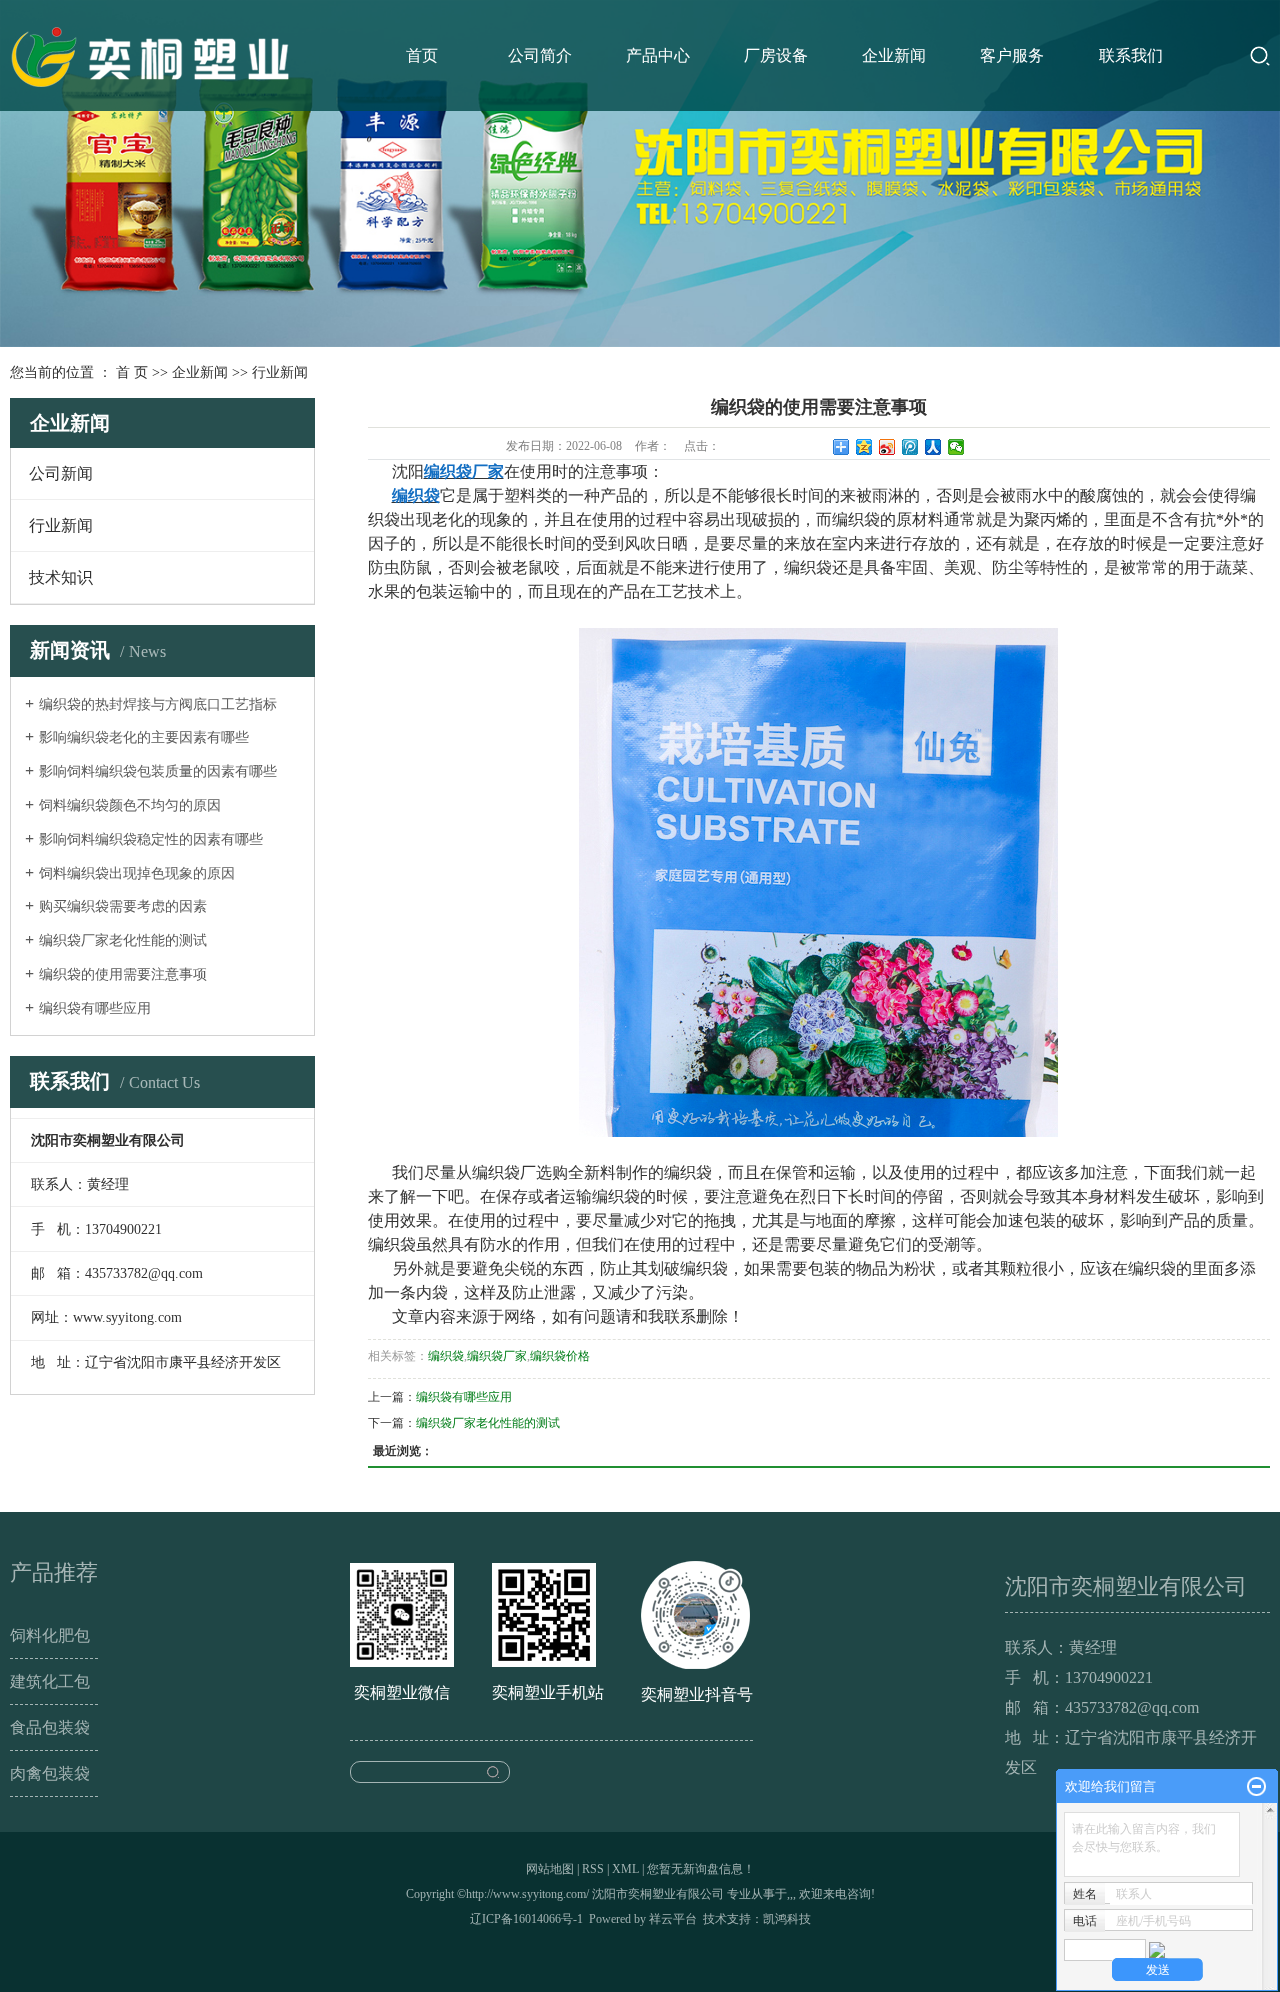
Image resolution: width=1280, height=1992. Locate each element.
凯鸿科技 (787, 1919)
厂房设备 (776, 55)
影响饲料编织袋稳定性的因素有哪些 (151, 839)
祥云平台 (673, 1919)
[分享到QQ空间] (864, 447)
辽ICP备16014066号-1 (526, 1919)
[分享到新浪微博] (887, 447)
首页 (422, 55)
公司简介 (540, 55)
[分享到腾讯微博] (910, 447)
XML (625, 1869)
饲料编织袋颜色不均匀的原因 (130, 805)
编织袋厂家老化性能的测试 (123, 940)
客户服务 (1012, 55)
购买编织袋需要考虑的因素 (123, 906)
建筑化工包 (50, 1681)
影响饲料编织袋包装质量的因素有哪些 (158, 771)
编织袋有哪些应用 (95, 1008)
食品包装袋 (50, 1727)
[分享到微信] (956, 447)
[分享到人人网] (933, 447)
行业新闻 (280, 372)
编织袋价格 (560, 1356)
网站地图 (550, 1869)
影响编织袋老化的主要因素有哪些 (144, 737)
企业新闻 (894, 55)
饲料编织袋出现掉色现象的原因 (137, 873)
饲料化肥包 (50, 1635)
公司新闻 (61, 473)
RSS (593, 1869)
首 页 (132, 372)
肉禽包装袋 (50, 1773)
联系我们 (1131, 55)
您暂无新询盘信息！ (701, 1869)
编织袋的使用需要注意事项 (123, 974)
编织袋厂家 (497, 1356)
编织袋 (446, 1356)
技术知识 (61, 577)
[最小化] (1256, 1787)
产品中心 (658, 55)
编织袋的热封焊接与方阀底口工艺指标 (158, 704)
